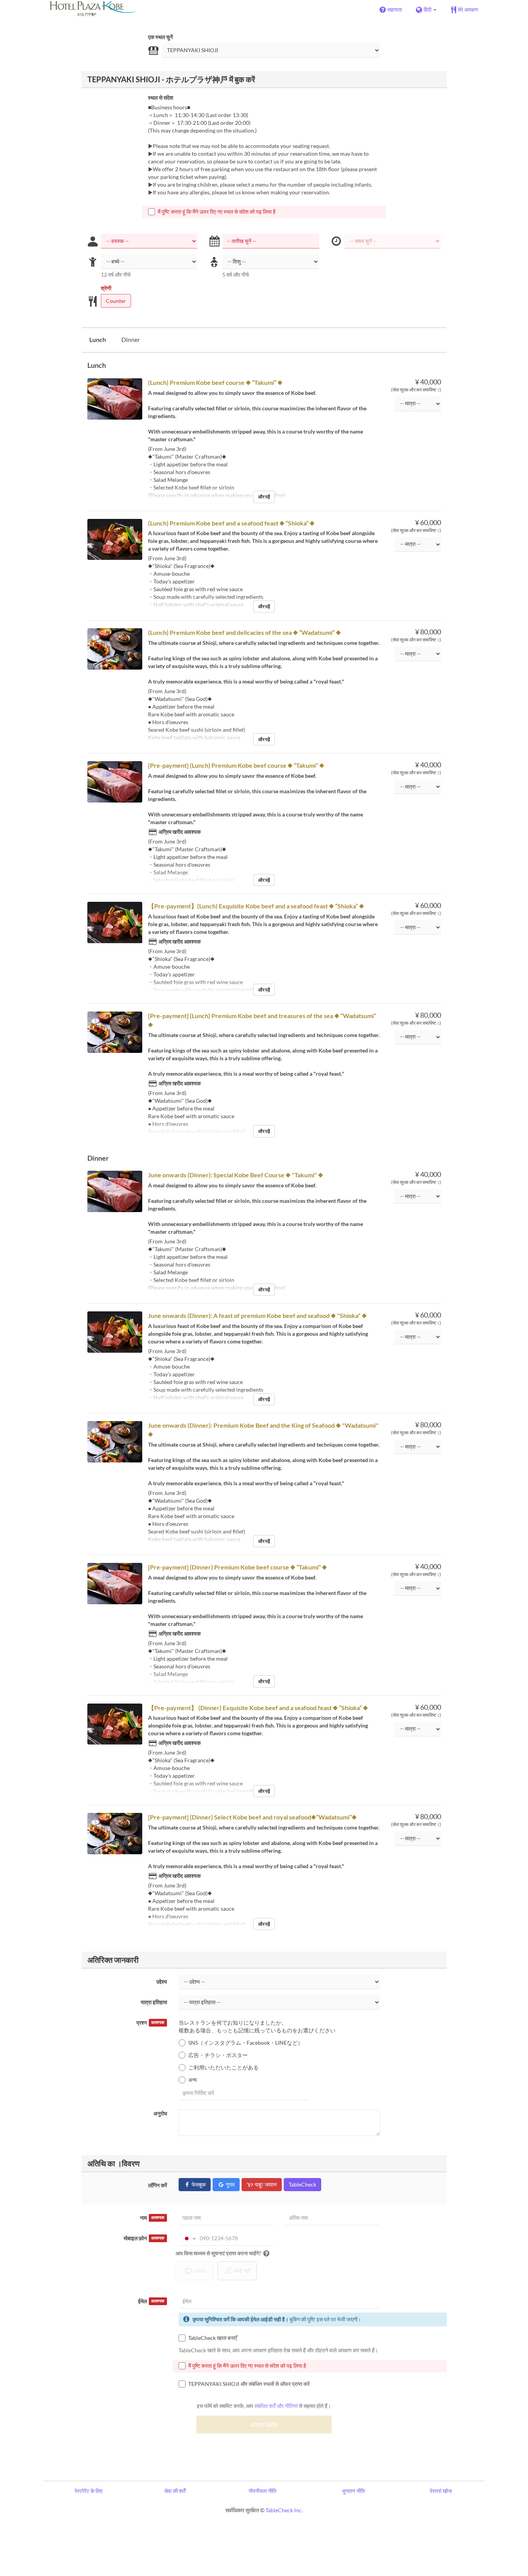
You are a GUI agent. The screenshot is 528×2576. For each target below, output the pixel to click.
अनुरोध (160, 2113)
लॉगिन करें (158, 2185)
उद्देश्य (162, 1982)
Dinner (131, 339)
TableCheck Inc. (284, 2510)
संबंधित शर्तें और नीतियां (276, 2406)
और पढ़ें (264, 497)
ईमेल (151, 2301)
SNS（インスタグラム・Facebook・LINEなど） (246, 2043)
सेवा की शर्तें (175, 2491)
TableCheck (302, 2184)
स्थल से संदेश (161, 98)
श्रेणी (106, 288)
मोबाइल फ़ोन (144, 2238)
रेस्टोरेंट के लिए (89, 2491)
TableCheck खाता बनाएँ (213, 2338)
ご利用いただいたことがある (223, 2067)
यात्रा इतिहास (154, 2002)
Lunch (98, 339)
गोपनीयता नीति (262, 2491)
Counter (116, 301)
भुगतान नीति (353, 2491)
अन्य (192, 2080)
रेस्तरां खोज (441, 2491)
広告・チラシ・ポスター (218, 2055)
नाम (152, 2218)
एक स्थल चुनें (160, 37)
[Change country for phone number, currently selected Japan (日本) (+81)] (188, 2238)
